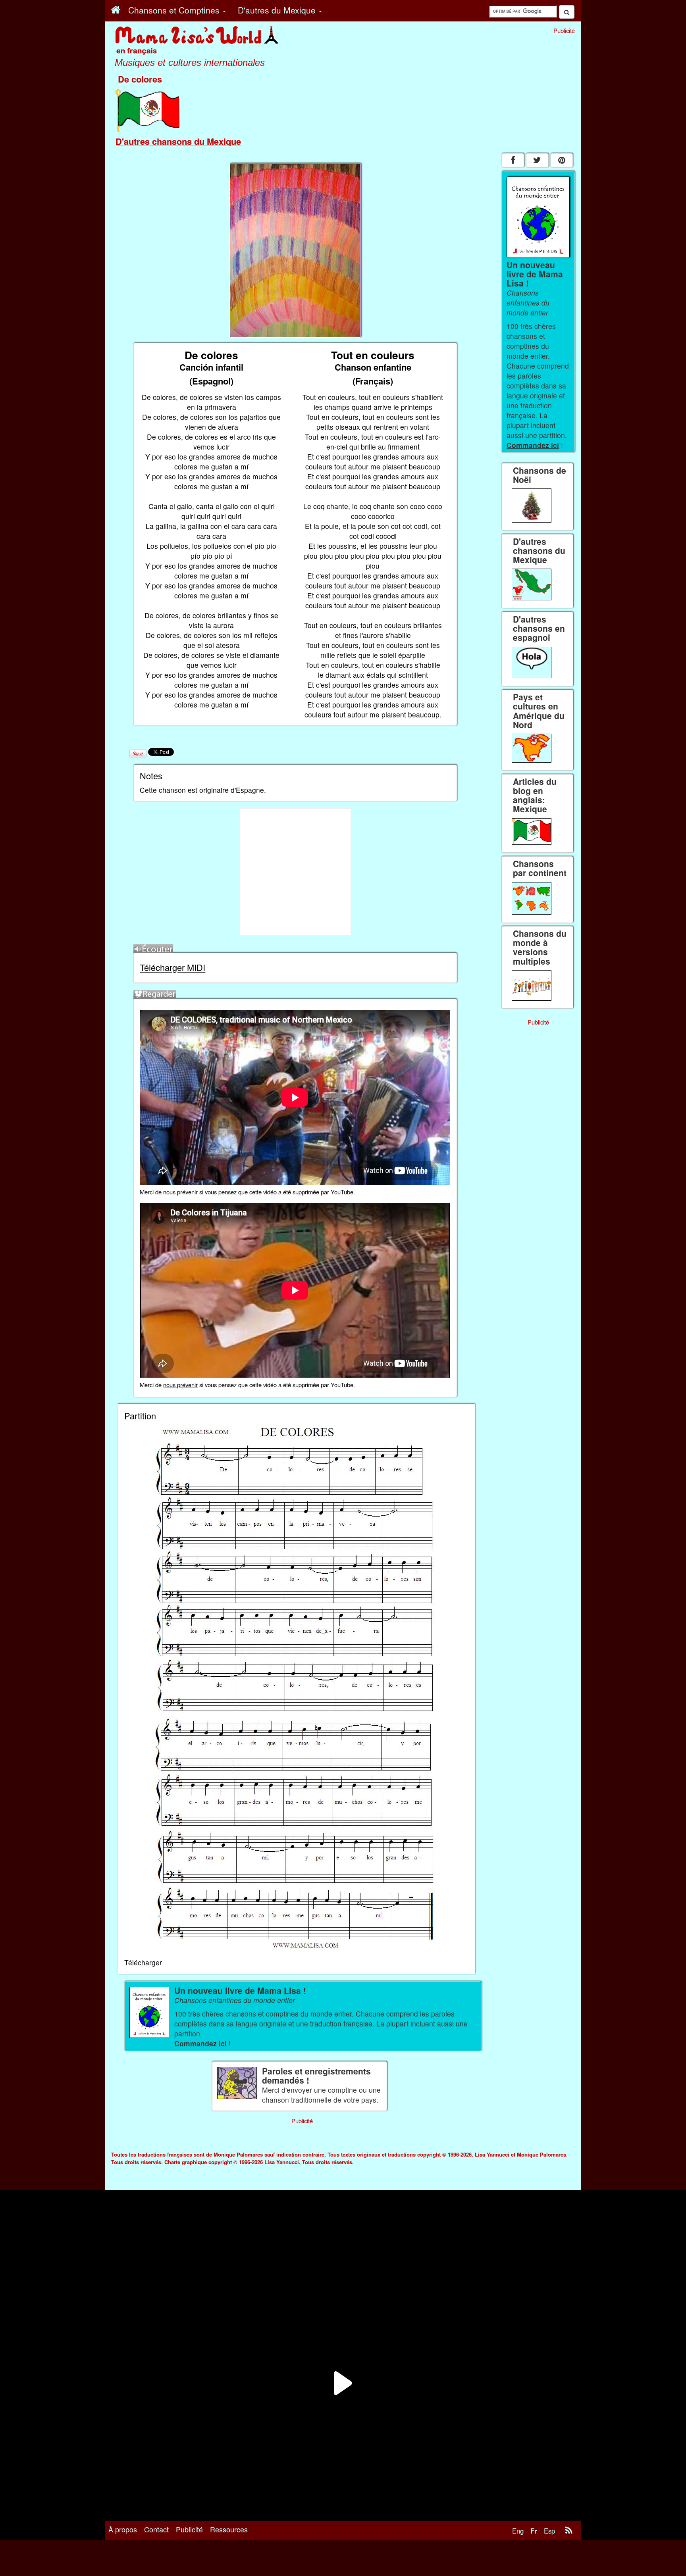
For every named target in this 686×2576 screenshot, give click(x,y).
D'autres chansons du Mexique (178, 141)
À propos (123, 2529)
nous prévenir (180, 1192)
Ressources (229, 2529)
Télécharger (143, 1962)
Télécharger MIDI (172, 967)
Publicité (189, 2529)
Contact (156, 2529)
